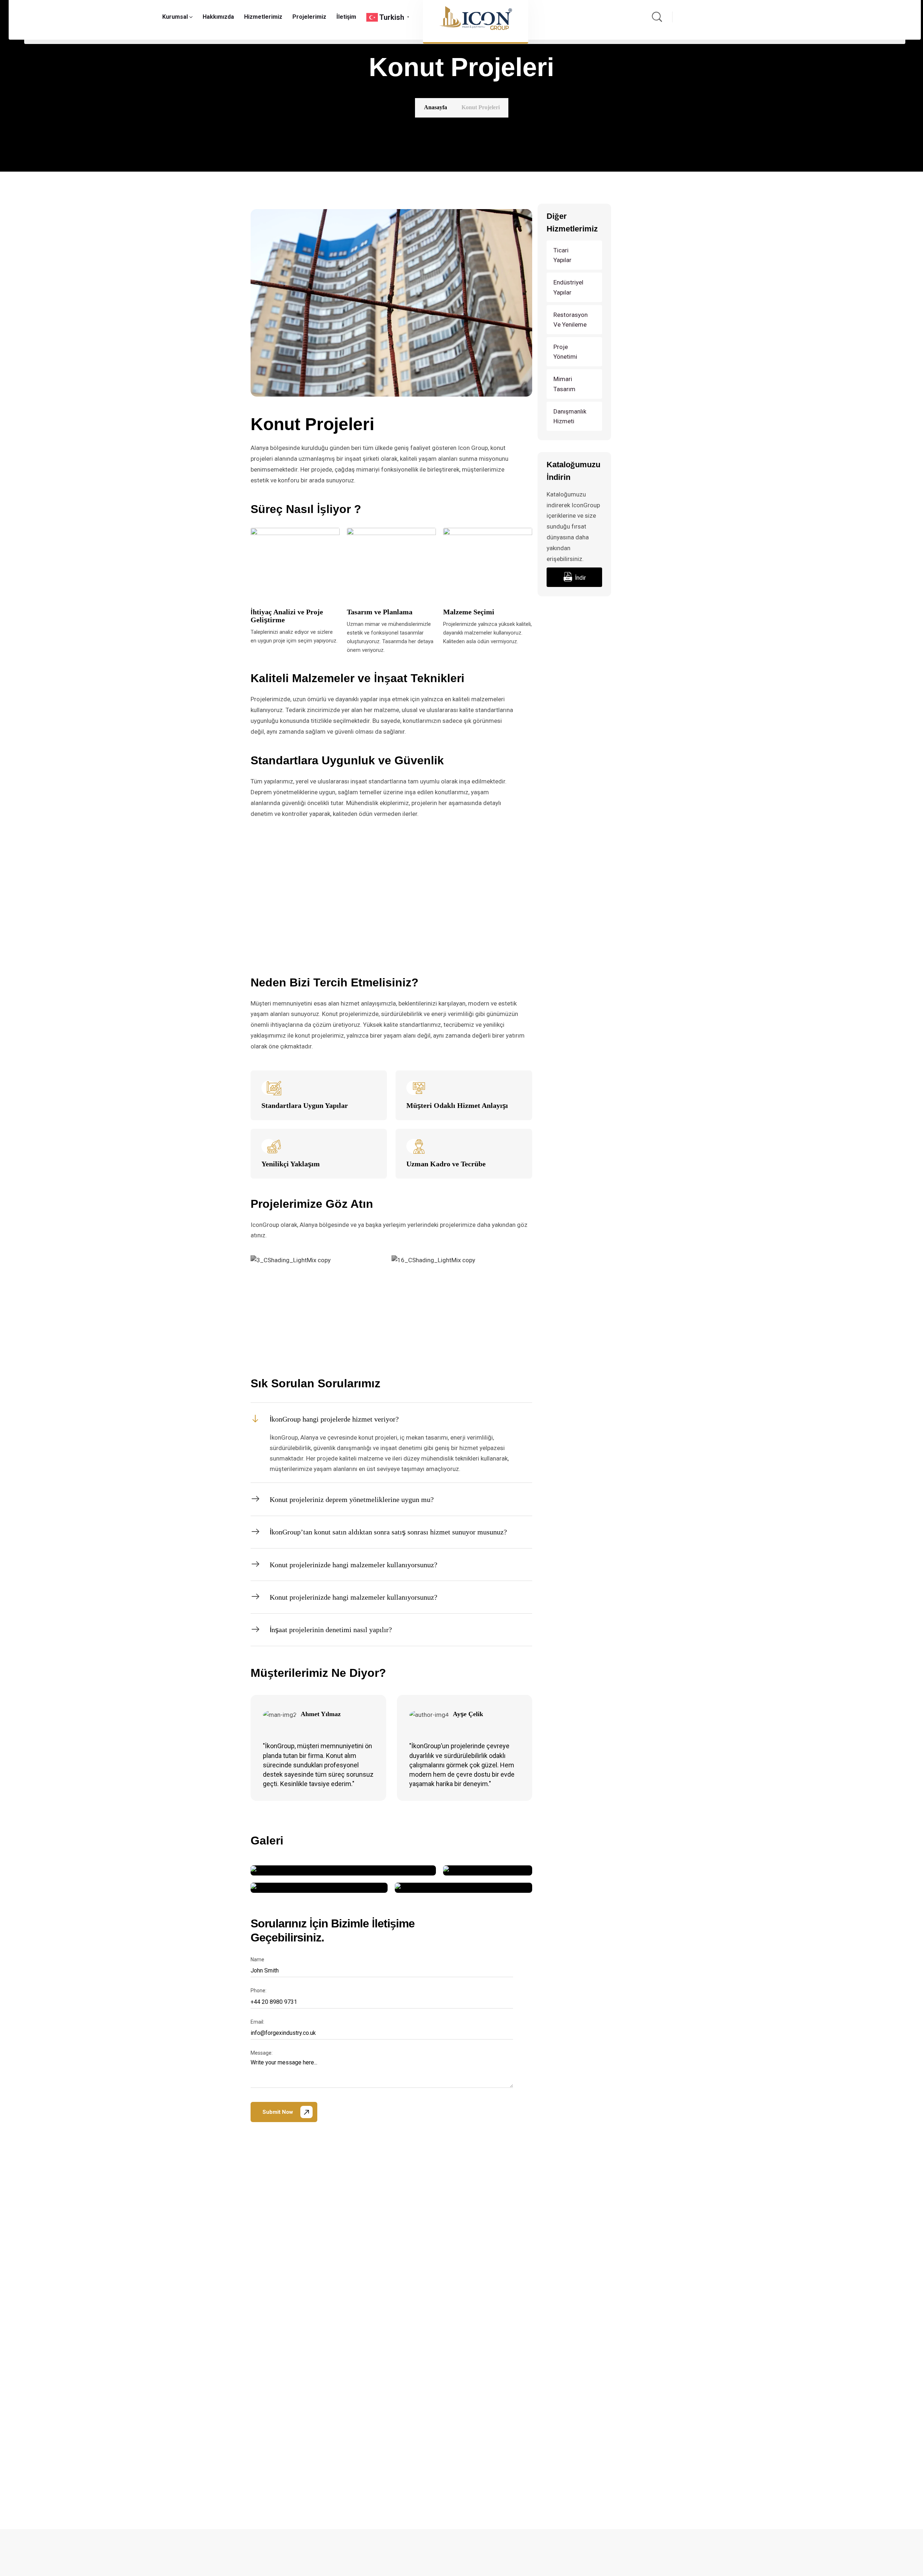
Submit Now (278, 2112)
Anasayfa (436, 107)
